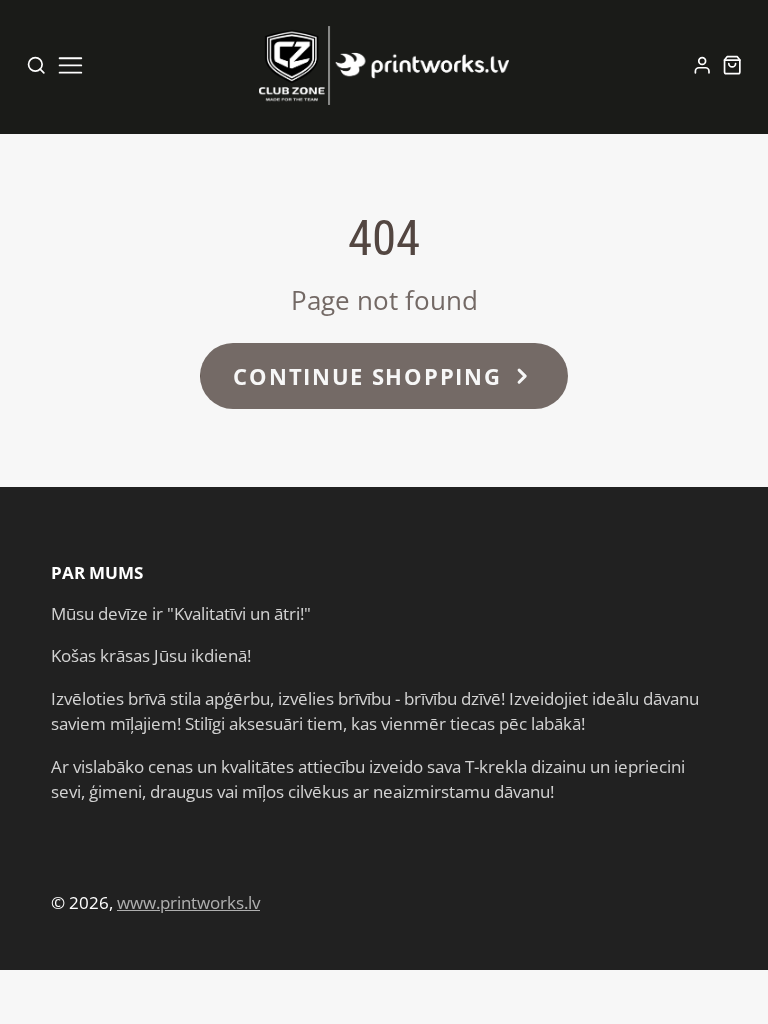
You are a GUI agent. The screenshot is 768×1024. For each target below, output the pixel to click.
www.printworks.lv (188, 902)
